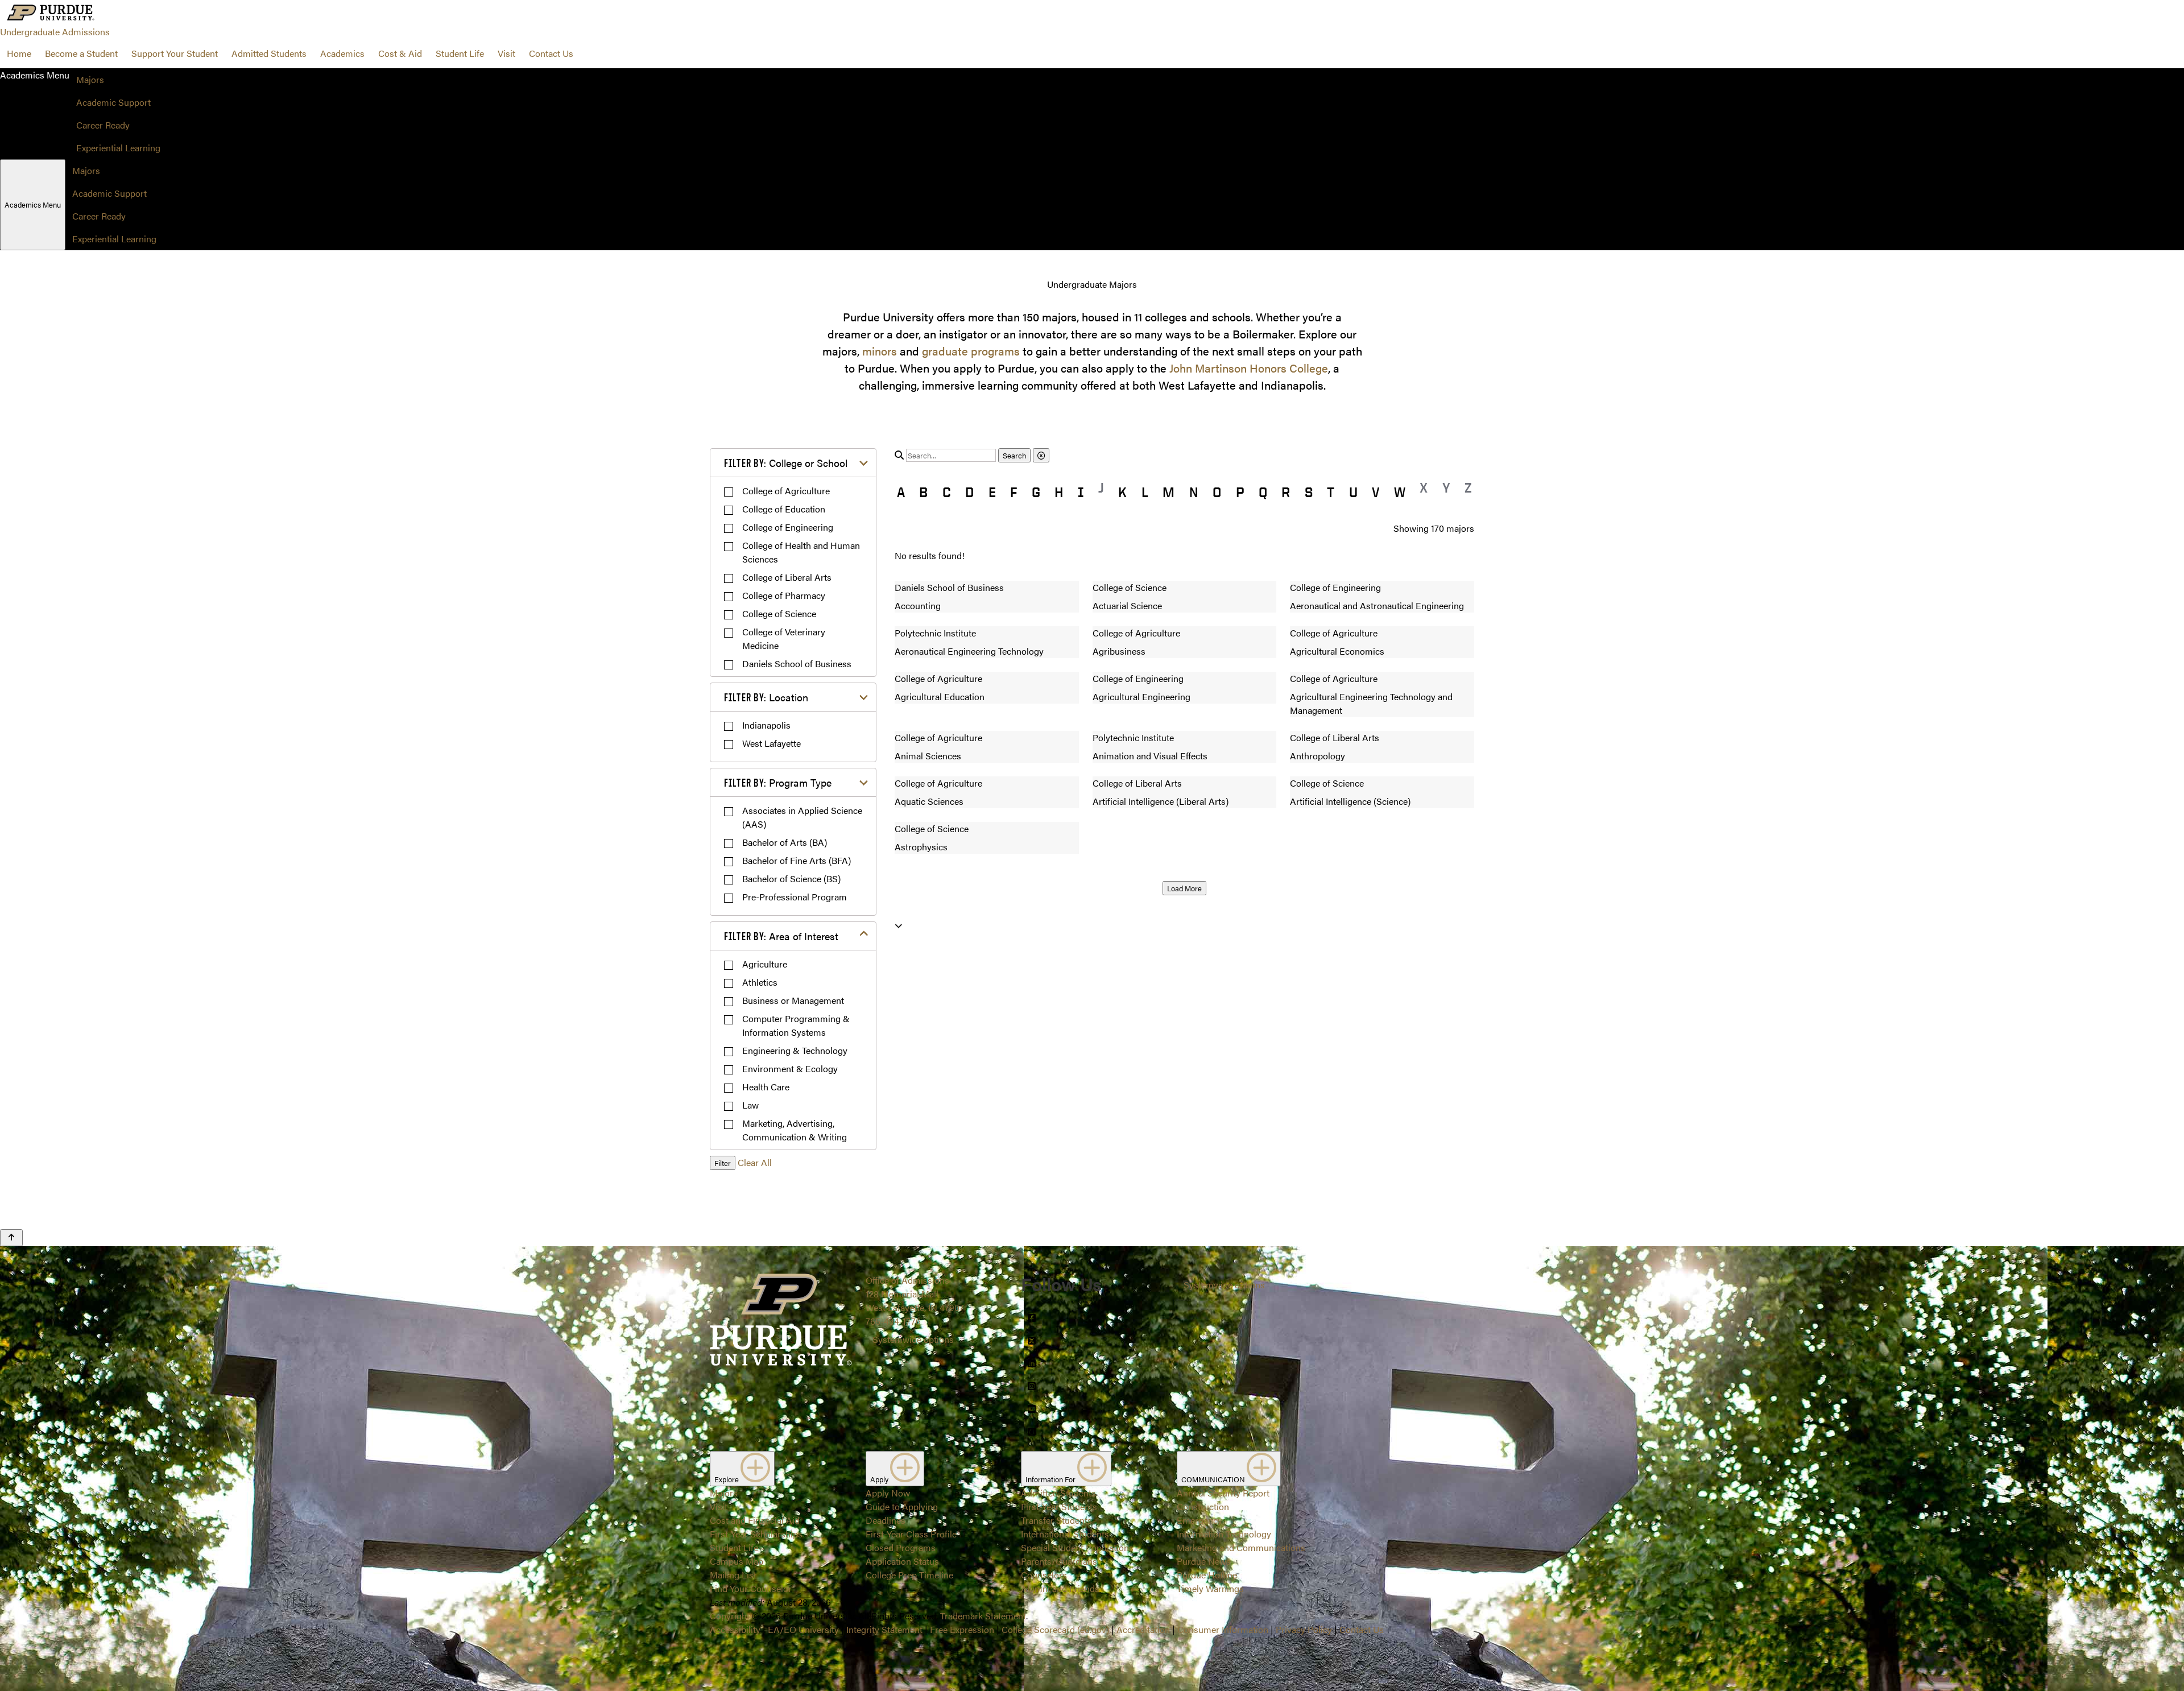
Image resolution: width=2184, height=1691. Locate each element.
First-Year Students (1059, 1506)
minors (880, 351)
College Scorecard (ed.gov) (1055, 1629)
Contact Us (551, 53)
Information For (1051, 1479)
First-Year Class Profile (911, 1534)
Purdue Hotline (1207, 1575)
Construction (1203, 1506)
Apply (880, 1479)
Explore (727, 1479)
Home (19, 53)
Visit (506, 53)
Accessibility (735, 1629)
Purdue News (1204, 1561)
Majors (90, 79)
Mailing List (733, 1575)
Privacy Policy (1304, 1629)
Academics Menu (33, 204)
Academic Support (113, 102)
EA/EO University (803, 1629)
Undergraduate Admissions (55, 32)
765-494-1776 (893, 1321)
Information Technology (1224, 1534)
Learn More (1092, 825)
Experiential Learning (118, 148)
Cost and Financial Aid (755, 1520)
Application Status (902, 1561)
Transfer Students (1056, 1520)
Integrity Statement (884, 1629)
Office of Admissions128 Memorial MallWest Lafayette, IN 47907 (915, 1294)
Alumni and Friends (1060, 1588)
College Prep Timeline (909, 1575)
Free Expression (962, 1629)
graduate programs (971, 351)
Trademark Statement (983, 1616)
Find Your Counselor (751, 1588)
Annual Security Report (1223, 1493)
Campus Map (737, 1561)
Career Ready (103, 125)
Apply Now (888, 1493)
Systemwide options (913, 1339)
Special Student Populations (1077, 1547)
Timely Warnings (1210, 1588)
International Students (1065, 1534)
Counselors (1044, 1575)
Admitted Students (269, 53)
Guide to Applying (902, 1506)
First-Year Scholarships (756, 1534)
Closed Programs (901, 1547)
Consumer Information (1223, 1629)
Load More (1184, 888)
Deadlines (886, 1520)
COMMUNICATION (1214, 1479)
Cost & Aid (400, 53)
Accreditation (1143, 1629)
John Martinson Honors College (1249, 368)
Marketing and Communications (1241, 1547)
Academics (342, 53)
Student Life (460, 53)
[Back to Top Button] (11, 1238)
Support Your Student (175, 53)
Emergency (1199, 1520)
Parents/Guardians (1059, 1561)
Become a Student (81, 53)
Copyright (730, 1616)
